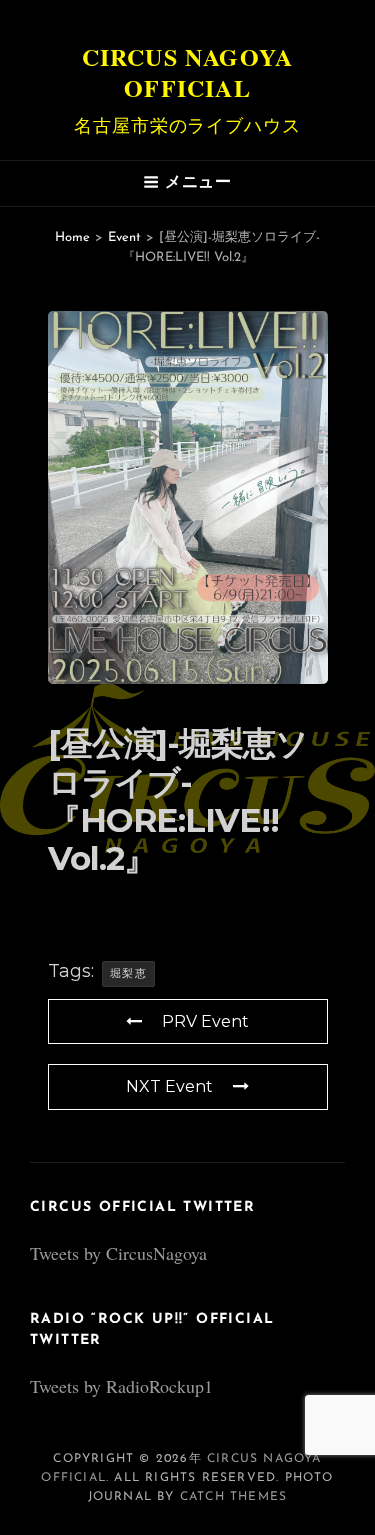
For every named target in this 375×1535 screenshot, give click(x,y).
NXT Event (169, 1086)
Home (72, 237)
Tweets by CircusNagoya (118, 1253)
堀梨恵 (129, 973)
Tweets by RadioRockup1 (121, 1386)
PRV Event (205, 1021)
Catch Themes (233, 1497)
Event (124, 237)
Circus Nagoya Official (188, 72)
